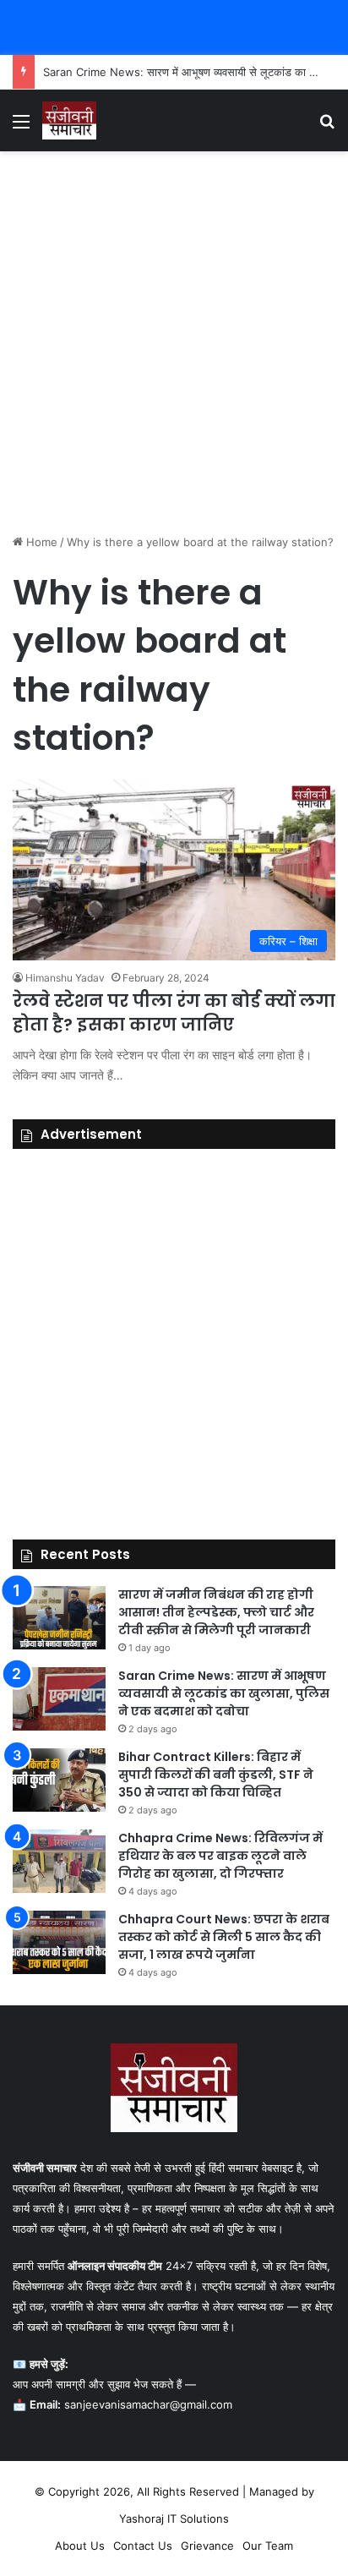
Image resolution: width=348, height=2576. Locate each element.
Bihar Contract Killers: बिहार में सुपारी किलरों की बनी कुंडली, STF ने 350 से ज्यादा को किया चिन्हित (216, 1775)
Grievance (207, 2546)
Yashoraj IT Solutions (174, 2519)
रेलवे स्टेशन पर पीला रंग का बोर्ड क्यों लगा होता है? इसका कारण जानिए (174, 1013)
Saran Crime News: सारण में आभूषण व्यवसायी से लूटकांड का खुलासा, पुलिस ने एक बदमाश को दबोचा (224, 1693)
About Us (80, 2546)
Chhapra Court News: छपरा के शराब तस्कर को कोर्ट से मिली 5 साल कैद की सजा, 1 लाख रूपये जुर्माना (224, 1937)
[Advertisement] (174, 342)
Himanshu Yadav (65, 978)
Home (40, 542)
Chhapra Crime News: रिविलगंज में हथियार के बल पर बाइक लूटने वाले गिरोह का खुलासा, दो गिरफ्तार (220, 1856)
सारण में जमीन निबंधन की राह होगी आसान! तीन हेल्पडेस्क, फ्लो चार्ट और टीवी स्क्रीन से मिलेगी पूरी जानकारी (216, 1612)
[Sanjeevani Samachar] (69, 120)
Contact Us (143, 2546)
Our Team (268, 2546)
